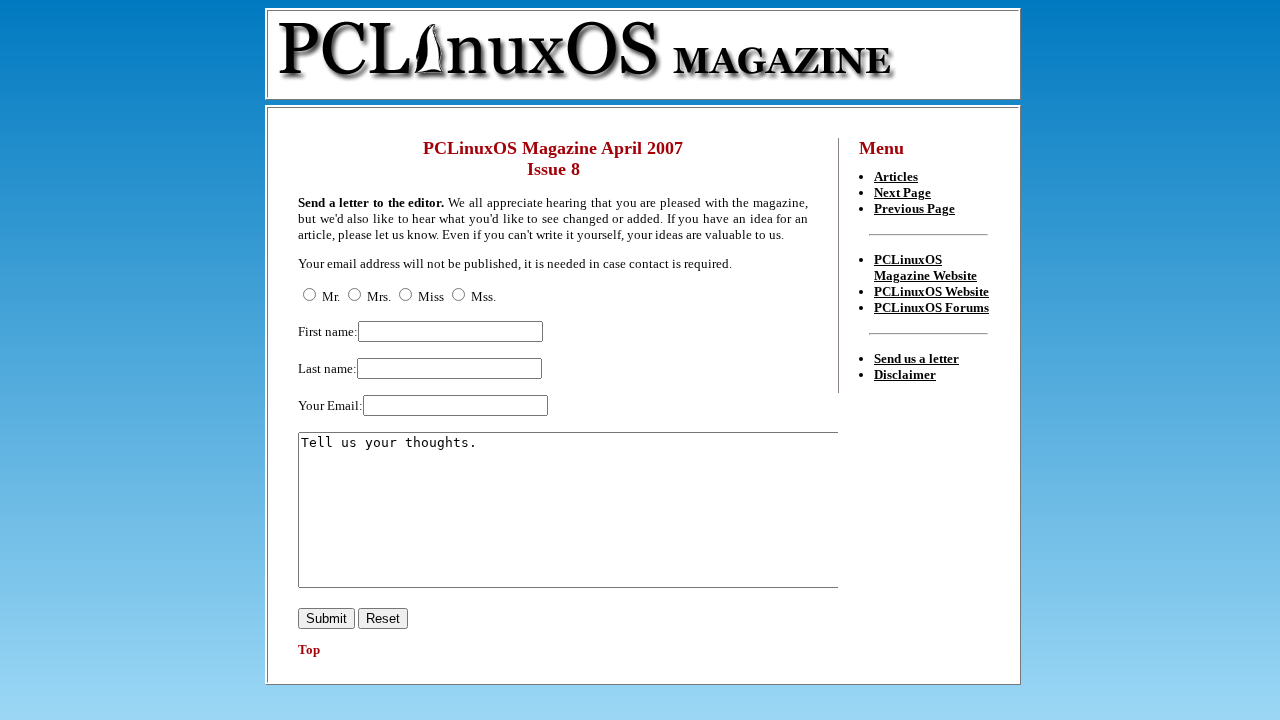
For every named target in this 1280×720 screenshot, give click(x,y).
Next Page (902, 192)
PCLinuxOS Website (931, 291)
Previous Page (914, 208)
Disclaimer (905, 374)
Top (309, 649)
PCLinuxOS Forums (931, 307)
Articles (896, 176)
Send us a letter (916, 358)
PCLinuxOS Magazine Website (925, 267)
